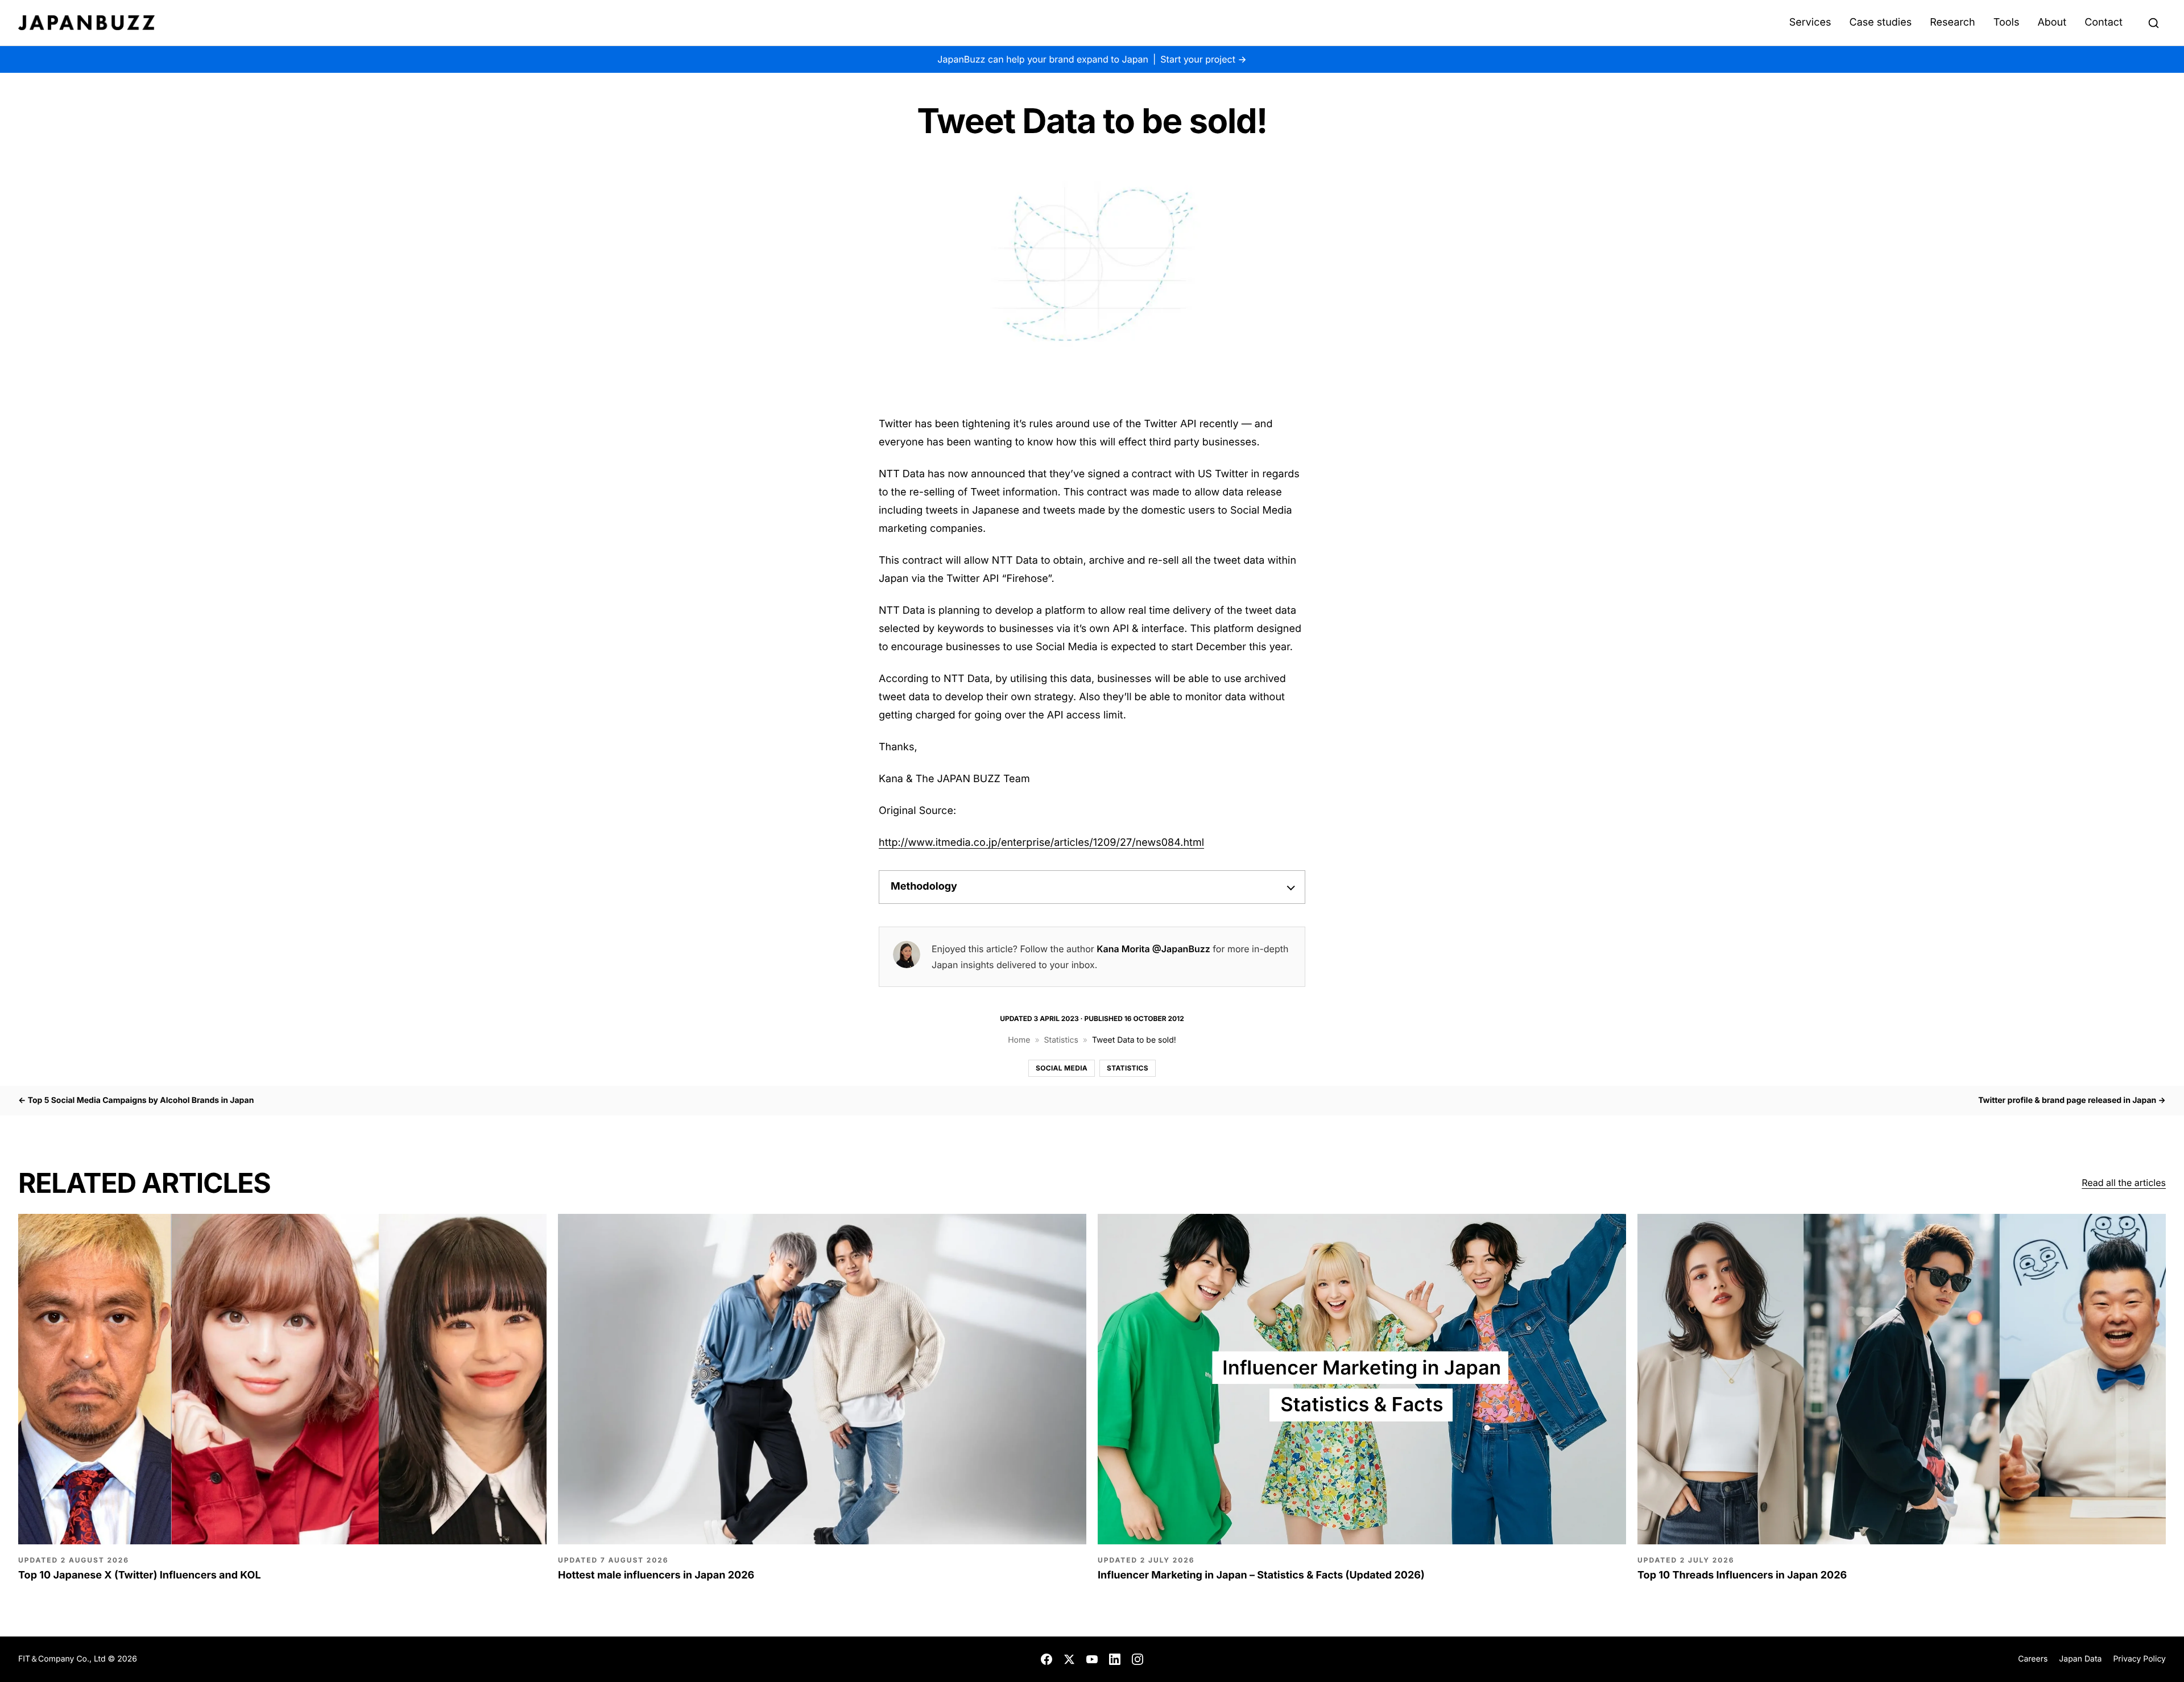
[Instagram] (1137, 1659)
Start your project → (1203, 59)
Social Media (1062, 1068)
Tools (2007, 22)
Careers (2033, 1659)
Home (1019, 1040)
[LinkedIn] (1115, 1659)
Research (1953, 22)
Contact (2104, 22)
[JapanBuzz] (86, 23)
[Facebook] (1046, 1659)
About (2052, 22)
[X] (1069, 1659)
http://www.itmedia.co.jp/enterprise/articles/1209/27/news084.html (1041, 843)
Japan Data (2080, 1659)
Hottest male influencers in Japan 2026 (656, 1575)
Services (1810, 22)
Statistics (1061, 1040)
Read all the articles (2124, 1183)
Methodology (924, 887)
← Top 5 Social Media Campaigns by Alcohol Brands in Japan (136, 1100)
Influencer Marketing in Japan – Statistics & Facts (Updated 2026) (1261, 1575)
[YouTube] (1092, 1659)
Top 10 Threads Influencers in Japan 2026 (1742, 1575)
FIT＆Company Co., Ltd (63, 1659)
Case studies (1880, 22)
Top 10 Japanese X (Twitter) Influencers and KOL (140, 1575)
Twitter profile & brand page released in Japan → (2072, 1100)
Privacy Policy (2139, 1659)
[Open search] (2153, 23)
